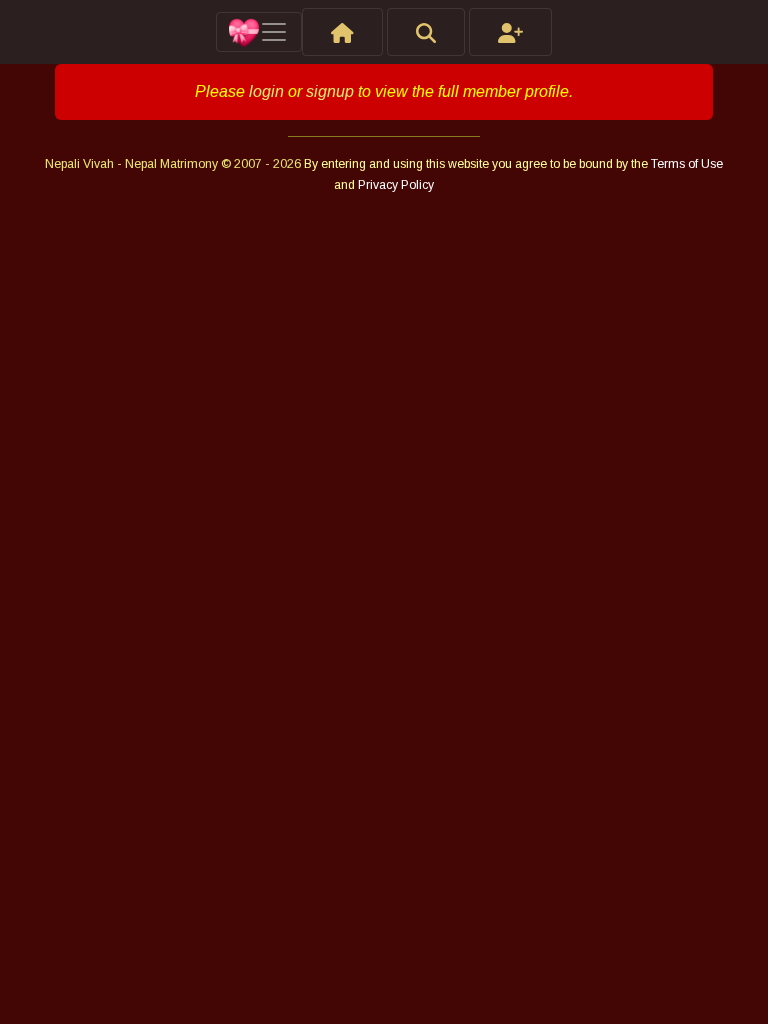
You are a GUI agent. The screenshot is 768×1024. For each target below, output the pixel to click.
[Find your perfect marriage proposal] (426, 32)
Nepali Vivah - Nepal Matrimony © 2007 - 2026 (174, 164)
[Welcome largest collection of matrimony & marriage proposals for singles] (342, 32)
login (266, 91)
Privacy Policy (396, 185)
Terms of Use (687, 164)
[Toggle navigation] (259, 32)
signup (330, 91)
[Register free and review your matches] (510, 32)
